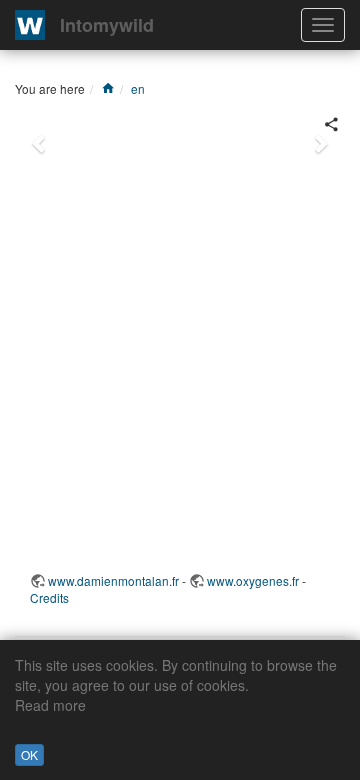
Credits (49, 597)
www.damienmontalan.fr (113, 580)
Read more (50, 705)
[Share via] (331, 122)
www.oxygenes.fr (253, 580)
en (138, 88)
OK (29, 754)
